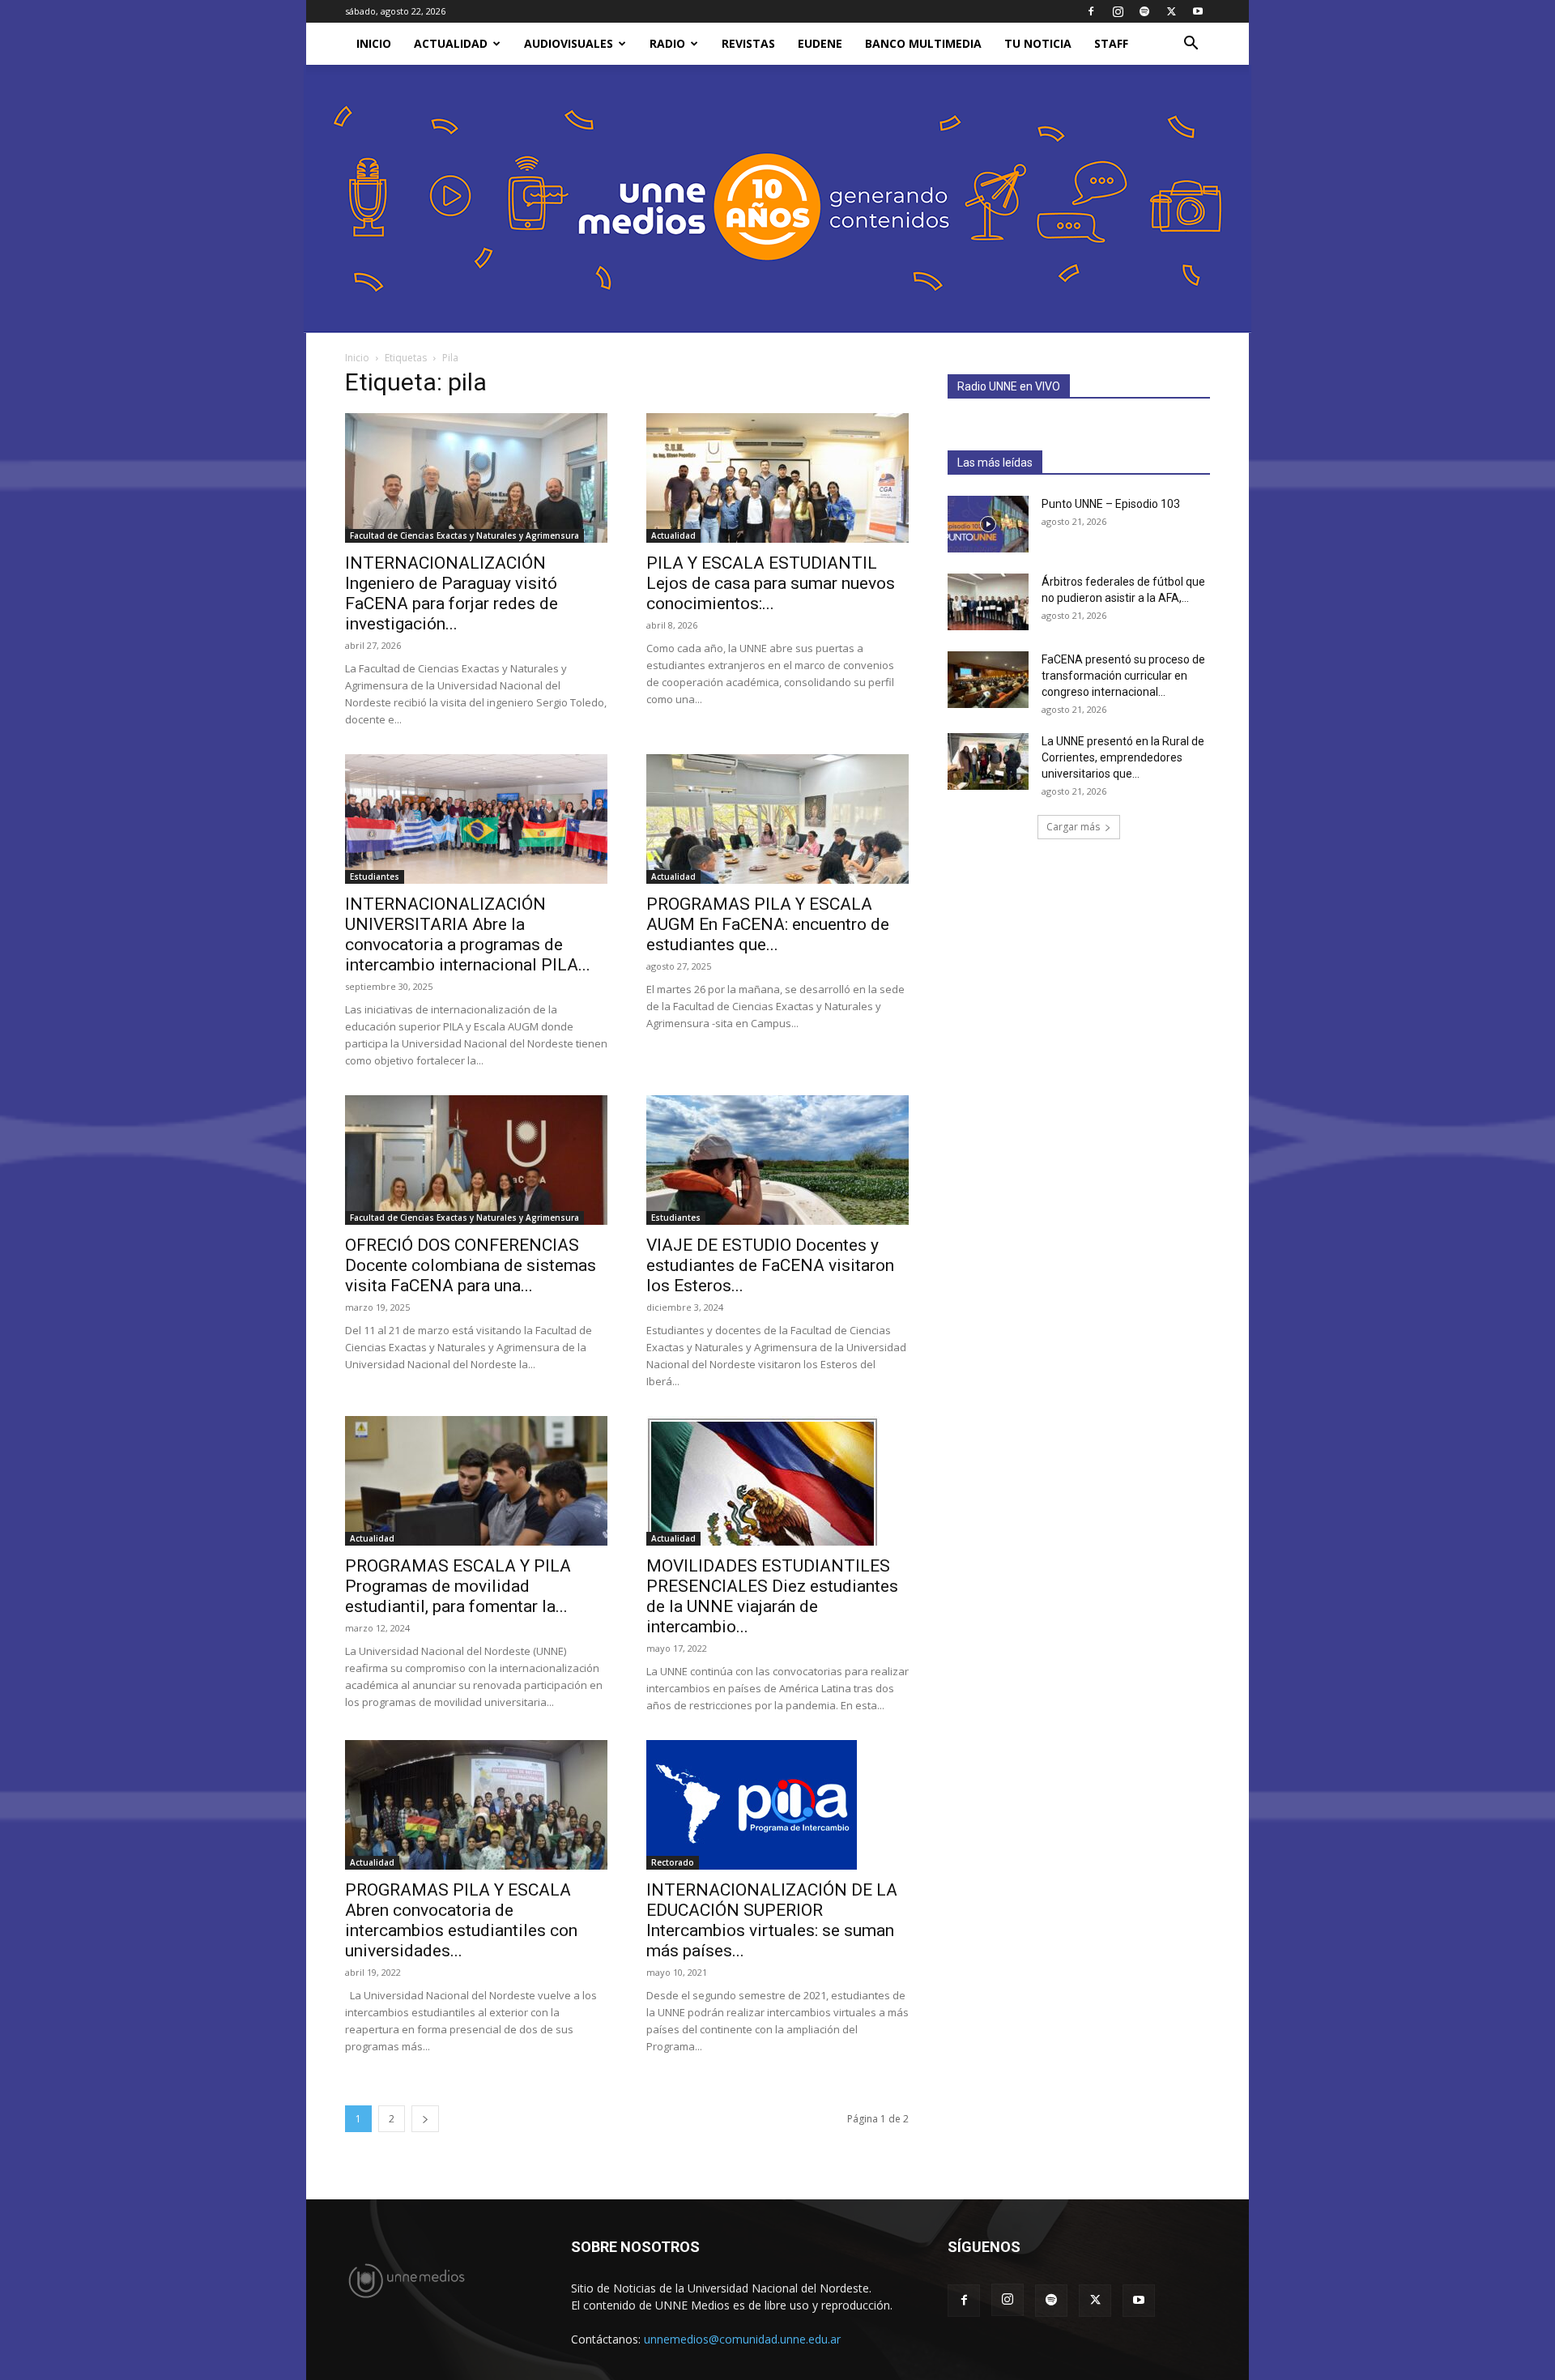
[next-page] (425, 2119)
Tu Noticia (1038, 43)
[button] (1191, 45)
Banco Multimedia (923, 43)
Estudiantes (375, 877)
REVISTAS (748, 43)
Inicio (357, 358)
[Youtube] (1198, 11)
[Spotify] (1144, 11)
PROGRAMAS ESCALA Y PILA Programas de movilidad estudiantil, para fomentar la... (458, 1586)
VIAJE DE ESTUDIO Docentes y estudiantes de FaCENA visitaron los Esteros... (770, 1265)
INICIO (374, 43)
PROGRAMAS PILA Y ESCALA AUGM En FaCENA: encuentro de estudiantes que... (768, 924)
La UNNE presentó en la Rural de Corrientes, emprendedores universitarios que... (1123, 757)
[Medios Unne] (777, 199)
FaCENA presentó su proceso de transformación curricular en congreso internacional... (1123, 676)
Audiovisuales (569, 43)
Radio (667, 43)
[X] (1171, 11)
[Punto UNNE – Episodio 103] (988, 524)
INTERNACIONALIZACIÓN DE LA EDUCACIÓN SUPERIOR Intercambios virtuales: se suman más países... (772, 1920)
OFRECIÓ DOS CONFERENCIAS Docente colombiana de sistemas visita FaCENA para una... (471, 1265)
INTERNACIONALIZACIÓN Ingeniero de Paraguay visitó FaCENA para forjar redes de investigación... (452, 593)
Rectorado (673, 1862)
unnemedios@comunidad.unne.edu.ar (742, 2339)
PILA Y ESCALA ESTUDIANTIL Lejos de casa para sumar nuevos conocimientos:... (771, 583)
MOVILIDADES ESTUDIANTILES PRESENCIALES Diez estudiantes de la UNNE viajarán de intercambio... (772, 1596)
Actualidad (451, 43)
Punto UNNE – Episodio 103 (1111, 504)
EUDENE (820, 43)
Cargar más (1073, 827)
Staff (1111, 43)
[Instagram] (1118, 11)
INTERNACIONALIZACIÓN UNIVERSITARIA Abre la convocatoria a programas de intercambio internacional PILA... (468, 934)
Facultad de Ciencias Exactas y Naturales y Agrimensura (464, 535)
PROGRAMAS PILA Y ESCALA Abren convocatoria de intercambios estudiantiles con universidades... (461, 1920)
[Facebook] (1091, 11)
